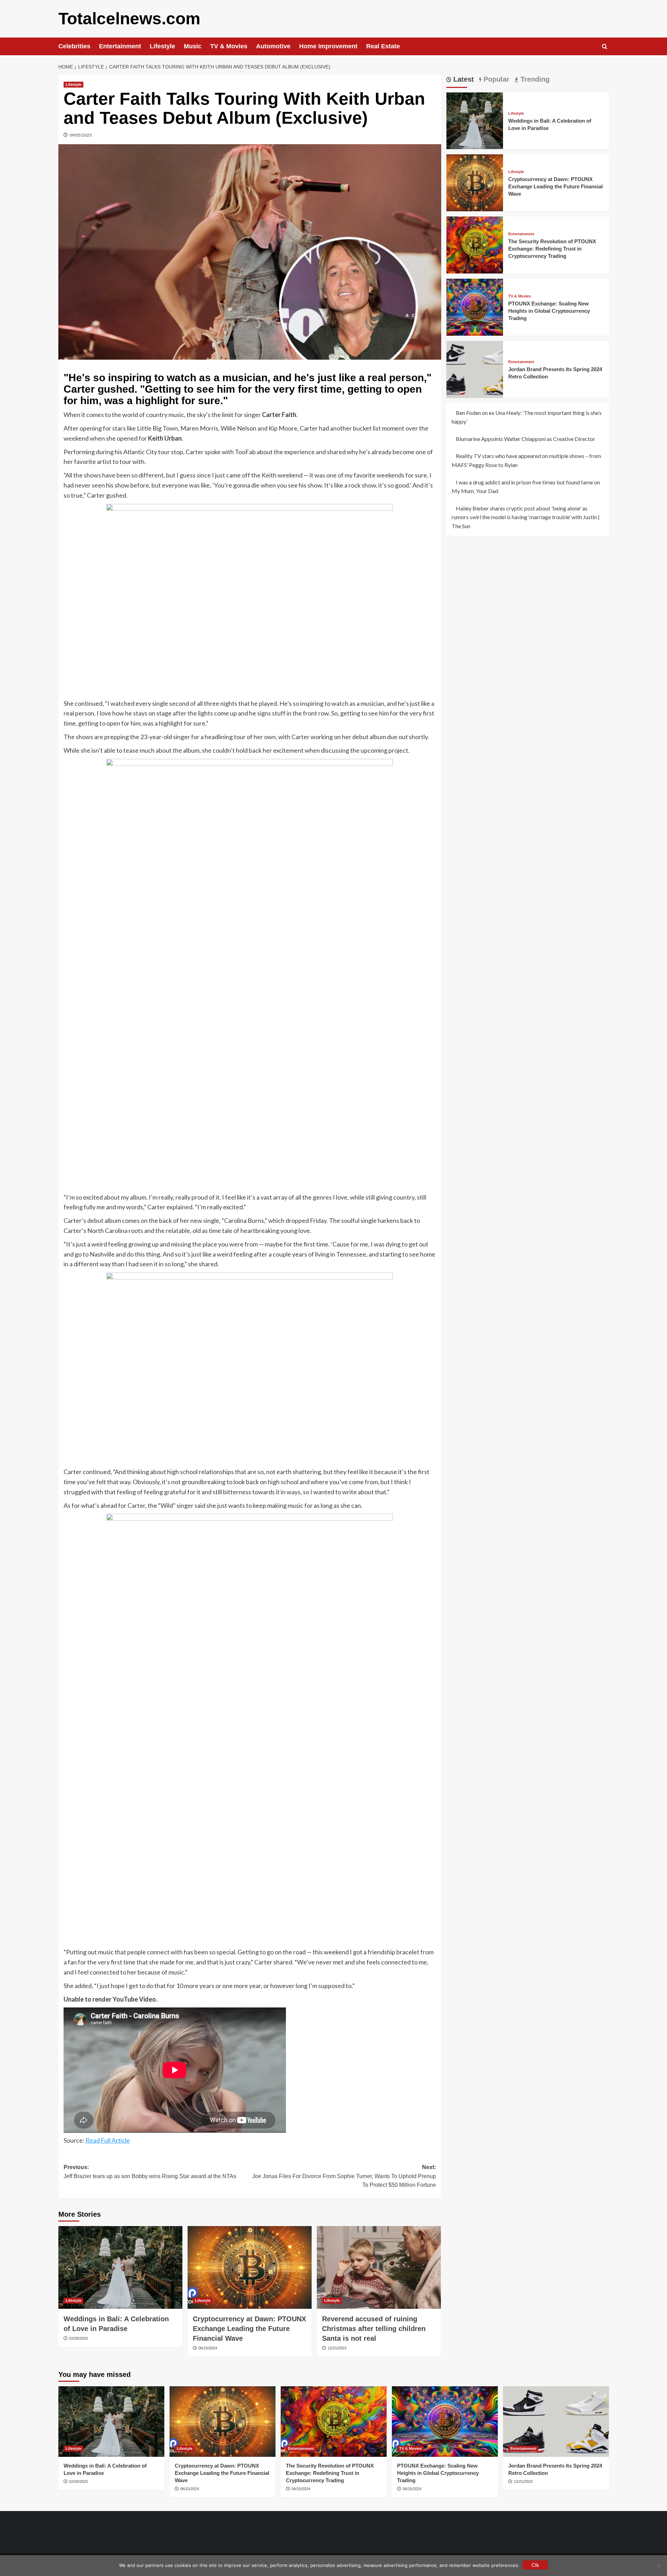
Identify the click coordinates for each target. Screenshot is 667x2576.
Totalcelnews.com (129, 19)
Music (193, 46)
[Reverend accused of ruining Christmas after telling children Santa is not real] (379, 2267)
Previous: (150, 2172)
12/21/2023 (337, 2348)
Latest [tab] (463, 79)
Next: (344, 2176)
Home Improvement (328, 46)
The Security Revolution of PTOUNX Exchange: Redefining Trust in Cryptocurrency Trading (552, 249)
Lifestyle (162, 46)
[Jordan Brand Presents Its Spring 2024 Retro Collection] (475, 369)
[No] (658, 2566)
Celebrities (74, 46)
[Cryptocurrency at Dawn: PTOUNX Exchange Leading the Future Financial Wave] (250, 2267)
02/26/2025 (79, 2338)
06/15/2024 (208, 2348)
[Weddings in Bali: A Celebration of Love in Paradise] (120, 2267)
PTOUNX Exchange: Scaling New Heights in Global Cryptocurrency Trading (549, 311)
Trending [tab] (534, 79)
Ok (535, 2565)
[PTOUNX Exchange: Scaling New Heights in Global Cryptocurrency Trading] (475, 306)
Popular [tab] (495, 79)
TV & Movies (229, 46)
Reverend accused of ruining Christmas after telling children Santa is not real (374, 2329)
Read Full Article (108, 2140)
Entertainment (120, 46)
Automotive (273, 46)
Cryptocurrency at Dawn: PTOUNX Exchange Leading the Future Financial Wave (249, 2329)
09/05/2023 (81, 135)
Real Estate (383, 46)
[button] (605, 46)
